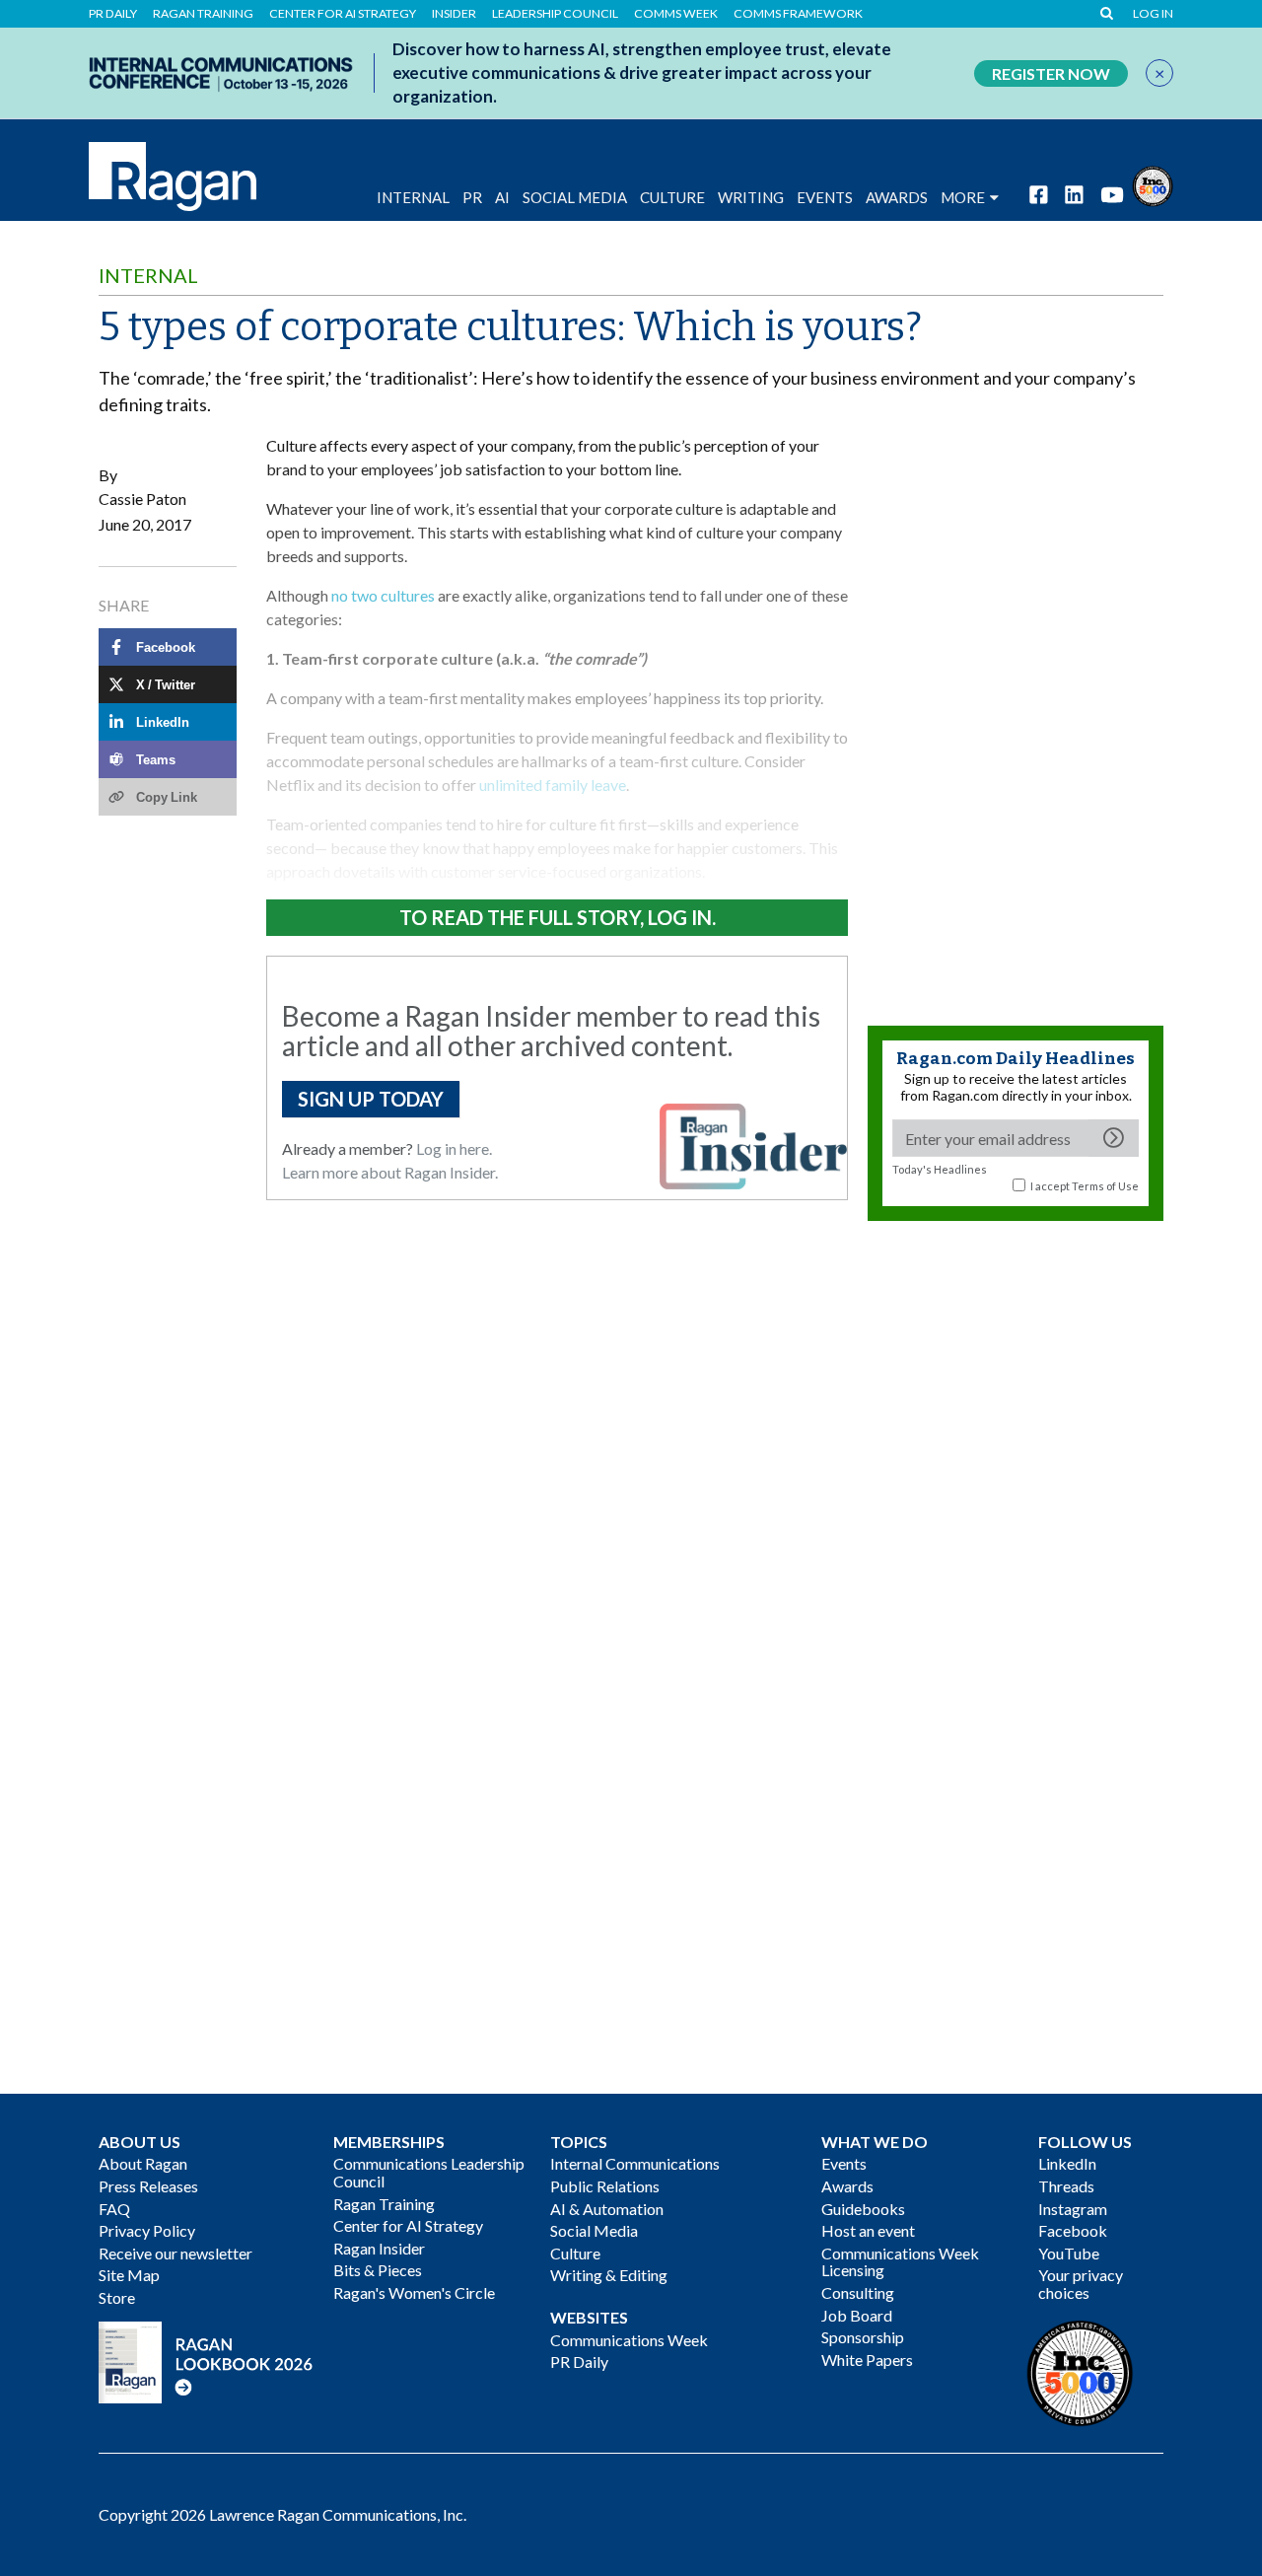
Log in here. (454, 1148)
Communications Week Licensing (900, 2262)
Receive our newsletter (175, 2253)
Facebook (1073, 2230)
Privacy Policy (147, 2230)
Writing (751, 197)
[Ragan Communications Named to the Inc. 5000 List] (1153, 184)
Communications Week (629, 2340)
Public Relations (605, 2186)
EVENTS (825, 197)
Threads (1066, 2186)
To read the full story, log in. (558, 917)
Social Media (575, 197)
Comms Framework (798, 14)
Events (844, 2163)
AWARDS (897, 197)
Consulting (858, 2292)
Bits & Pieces (378, 2270)
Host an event (868, 2230)
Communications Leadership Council (429, 2172)
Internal (413, 197)
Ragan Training (203, 14)
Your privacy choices (1081, 2284)
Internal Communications (635, 2163)
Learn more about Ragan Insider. (390, 1172)
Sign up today (371, 1099)
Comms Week (676, 14)
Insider (454, 14)
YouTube (1069, 2253)
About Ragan (143, 2163)
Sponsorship (863, 2337)
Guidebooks (863, 2209)
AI (502, 197)
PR (472, 197)
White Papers (867, 2360)
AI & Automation (607, 2209)
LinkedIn (1067, 2163)
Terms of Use (1105, 1186)
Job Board (857, 2315)
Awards (847, 2186)
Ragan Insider (379, 2248)
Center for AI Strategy (343, 14)
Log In (1153, 14)
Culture (672, 197)
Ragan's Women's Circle (414, 2292)
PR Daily (113, 14)
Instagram (1073, 2209)
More (963, 197)
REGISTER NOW (1051, 73)
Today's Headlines (940, 1169)
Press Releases (148, 2186)
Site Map (129, 2275)
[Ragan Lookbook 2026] (206, 2360)
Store (117, 2297)
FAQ (114, 2209)
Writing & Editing (609, 2275)
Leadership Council (555, 14)
